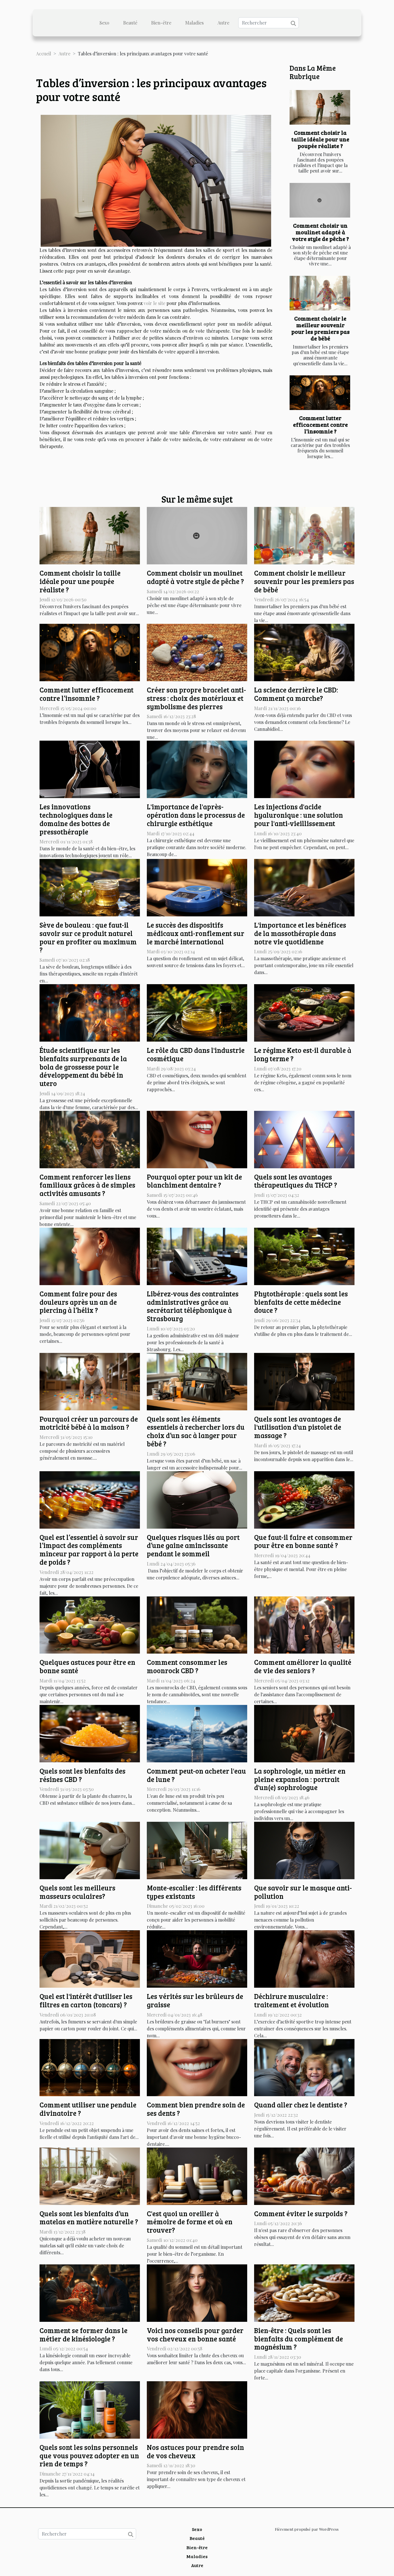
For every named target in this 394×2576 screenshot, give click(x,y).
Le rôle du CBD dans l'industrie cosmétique (196, 1054)
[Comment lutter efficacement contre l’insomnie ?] (320, 393)
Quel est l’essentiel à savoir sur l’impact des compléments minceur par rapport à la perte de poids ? (89, 1550)
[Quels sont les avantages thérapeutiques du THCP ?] (304, 1139)
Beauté (130, 23)
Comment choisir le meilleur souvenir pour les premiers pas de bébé (320, 328)
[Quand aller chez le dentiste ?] (304, 2067)
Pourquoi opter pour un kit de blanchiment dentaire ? (194, 1181)
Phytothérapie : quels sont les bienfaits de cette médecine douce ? (301, 1302)
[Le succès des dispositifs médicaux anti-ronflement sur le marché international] (197, 887)
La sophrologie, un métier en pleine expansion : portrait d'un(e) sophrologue (300, 1779)
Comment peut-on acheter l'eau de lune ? (196, 1775)
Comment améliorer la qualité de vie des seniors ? (303, 1666)
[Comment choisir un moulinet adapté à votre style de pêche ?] (320, 200)
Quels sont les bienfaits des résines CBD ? (82, 1775)
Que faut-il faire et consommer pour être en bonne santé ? (303, 1541)
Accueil (44, 54)
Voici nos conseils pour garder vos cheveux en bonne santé (195, 2334)
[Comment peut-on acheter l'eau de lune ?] (197, 1733)
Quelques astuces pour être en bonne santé (87, 1666)
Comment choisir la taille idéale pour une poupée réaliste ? (320, 139)
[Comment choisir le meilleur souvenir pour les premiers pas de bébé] (320, 293)
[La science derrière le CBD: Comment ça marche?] (304, 652)
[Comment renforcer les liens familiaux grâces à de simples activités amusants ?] (90, 1139)
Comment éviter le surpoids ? (301, 2213)
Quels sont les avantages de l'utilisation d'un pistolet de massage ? (298, 1427)
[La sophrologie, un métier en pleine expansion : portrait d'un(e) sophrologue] (304, 1733)
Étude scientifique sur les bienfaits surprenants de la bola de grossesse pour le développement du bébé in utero (83, 1067)
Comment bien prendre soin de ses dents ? (196, 2109)
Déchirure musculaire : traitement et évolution (291, 2000)
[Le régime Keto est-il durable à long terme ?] (304, 1012)
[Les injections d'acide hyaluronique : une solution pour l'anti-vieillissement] (304, 769)
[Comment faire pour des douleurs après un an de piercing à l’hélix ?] (90, 1256)
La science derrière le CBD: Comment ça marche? (296, 694)
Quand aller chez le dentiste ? (301, 2105)
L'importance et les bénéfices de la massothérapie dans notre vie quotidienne (300, 933)
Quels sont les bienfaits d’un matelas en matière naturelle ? (89, 2218)
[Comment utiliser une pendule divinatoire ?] (90, 2067)
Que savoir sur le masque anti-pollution (303, 1892)
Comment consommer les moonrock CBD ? (187, 1666)
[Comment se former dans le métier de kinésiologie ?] (90, 2293)
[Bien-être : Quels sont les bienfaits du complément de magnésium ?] (304, 2293)
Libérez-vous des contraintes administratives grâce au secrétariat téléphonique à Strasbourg (193, 1306)
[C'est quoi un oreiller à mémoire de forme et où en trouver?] (197, 2175)
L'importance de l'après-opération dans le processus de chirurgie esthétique (196, 815)
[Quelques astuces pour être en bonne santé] (90, 1624)
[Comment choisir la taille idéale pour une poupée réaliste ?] (320, 107)
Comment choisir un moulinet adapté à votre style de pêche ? (320, 232)
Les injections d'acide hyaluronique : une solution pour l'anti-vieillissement (299, 815)
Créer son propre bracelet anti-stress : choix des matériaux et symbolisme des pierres (196, 698)
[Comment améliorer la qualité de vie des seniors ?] (304, 1624)
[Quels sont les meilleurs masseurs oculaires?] (90, 1850)
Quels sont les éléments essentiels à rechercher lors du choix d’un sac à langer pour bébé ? (196, 1431)
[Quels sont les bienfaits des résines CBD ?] (90, 1733)
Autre (223, 23)
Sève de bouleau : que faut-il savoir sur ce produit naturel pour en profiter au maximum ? (88, 937)
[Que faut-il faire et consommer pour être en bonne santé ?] (304, 1499)
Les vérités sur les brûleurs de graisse (195, 2000)
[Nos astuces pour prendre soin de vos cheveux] (197, 2409)
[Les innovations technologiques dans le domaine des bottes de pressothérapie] (90, 769)
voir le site (154, 303)
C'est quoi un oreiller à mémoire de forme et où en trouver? (190, 2222)
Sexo (104, 23)
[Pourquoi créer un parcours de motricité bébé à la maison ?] (90, 1381)
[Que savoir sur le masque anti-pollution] (304, 1850)
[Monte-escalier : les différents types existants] (197, 1850)
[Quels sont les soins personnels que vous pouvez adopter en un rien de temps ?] (90, 2409)
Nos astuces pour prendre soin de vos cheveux (195, 2451)
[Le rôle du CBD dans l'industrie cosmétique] (197, 1012)
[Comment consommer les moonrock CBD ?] (197, 1624)
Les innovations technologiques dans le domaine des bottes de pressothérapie (76, 819)
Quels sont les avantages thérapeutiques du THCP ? (296, 1181)
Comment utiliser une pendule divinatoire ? (88, 2109)
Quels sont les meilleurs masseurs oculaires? (77, 1892)
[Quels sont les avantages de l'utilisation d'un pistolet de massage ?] (304, 1381)
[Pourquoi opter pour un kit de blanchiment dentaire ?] (197, 1139)
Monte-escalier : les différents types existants (194, 1892)
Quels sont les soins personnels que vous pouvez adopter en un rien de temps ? (89, 2456)
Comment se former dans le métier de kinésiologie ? (84, 2334)
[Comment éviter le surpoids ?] (304, 2175)
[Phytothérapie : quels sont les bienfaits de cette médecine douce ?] (304, 1256)
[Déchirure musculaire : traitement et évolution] (304, 1958)
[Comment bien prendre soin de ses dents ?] (197, 2067)
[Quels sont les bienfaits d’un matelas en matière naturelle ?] (90, 2175)
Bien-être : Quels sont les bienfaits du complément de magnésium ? (299, 2339)
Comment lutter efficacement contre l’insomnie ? (320, 424)
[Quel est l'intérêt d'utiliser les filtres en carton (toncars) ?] (90, 1958)
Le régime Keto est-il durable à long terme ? (303, 1054)
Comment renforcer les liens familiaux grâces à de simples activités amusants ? (87, 1185)
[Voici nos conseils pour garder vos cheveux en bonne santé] (197, 2293)
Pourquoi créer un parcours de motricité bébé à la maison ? (89, 1423)
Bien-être (161, 23)
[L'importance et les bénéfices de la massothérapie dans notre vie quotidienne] (304, 887)
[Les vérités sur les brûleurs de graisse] (197, 1958)
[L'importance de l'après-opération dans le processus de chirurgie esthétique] (197, 769)
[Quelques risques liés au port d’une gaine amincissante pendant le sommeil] (197, 1499)
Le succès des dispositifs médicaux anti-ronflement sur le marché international (196, 933)
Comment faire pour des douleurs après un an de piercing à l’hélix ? (78, 1302)
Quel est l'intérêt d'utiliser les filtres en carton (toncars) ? (86, 2000)
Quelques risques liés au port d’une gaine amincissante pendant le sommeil (193, 1546)
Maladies (194, 23)
